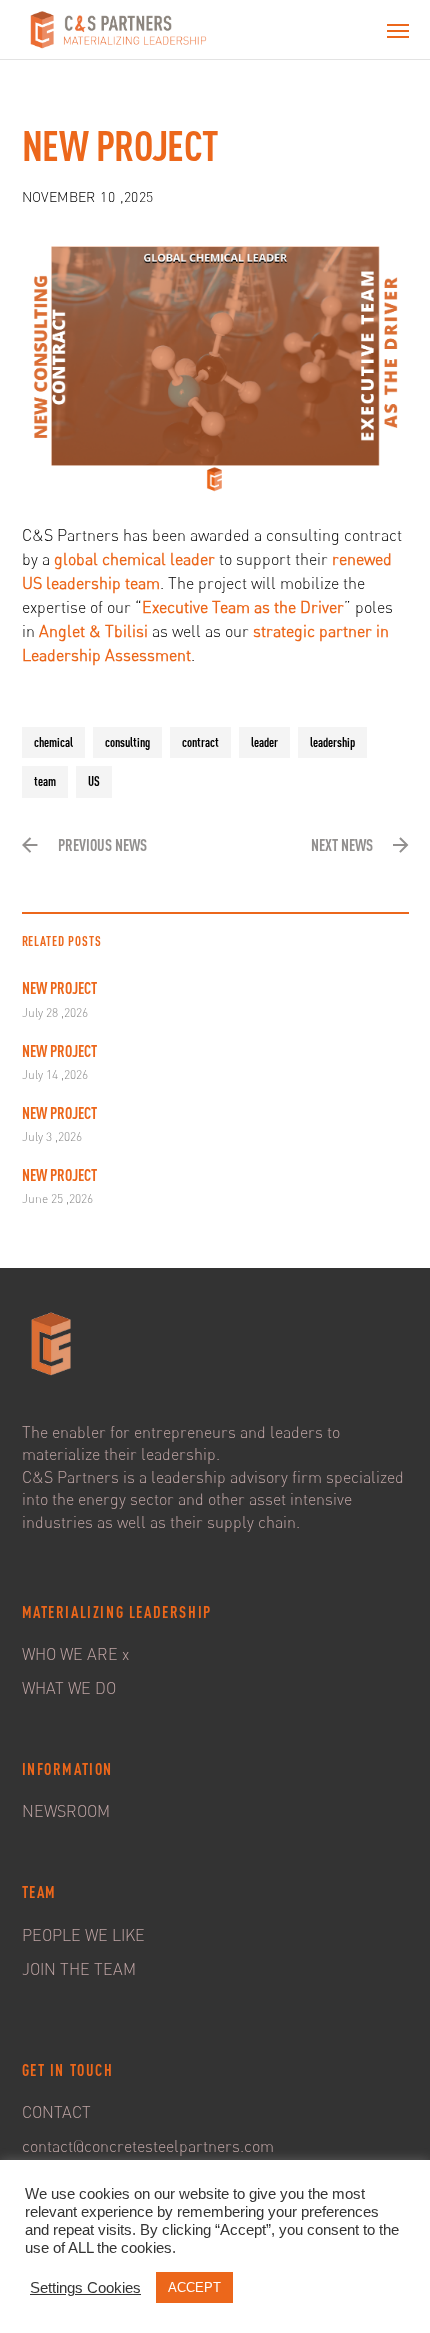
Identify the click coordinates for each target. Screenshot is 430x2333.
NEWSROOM (66, 1811)
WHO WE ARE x (75, 1654)
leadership (332, 742)
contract (200, 742)
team (45, 781)
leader (264, 742)
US (94, 781)
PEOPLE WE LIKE (83, 1935)
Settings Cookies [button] (85, 2288)
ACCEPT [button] (194, 2287)
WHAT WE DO (69, 1688)
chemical (53, 742)
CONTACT (56, 2112)
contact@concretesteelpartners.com (148, 2146)
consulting (127, 742)
